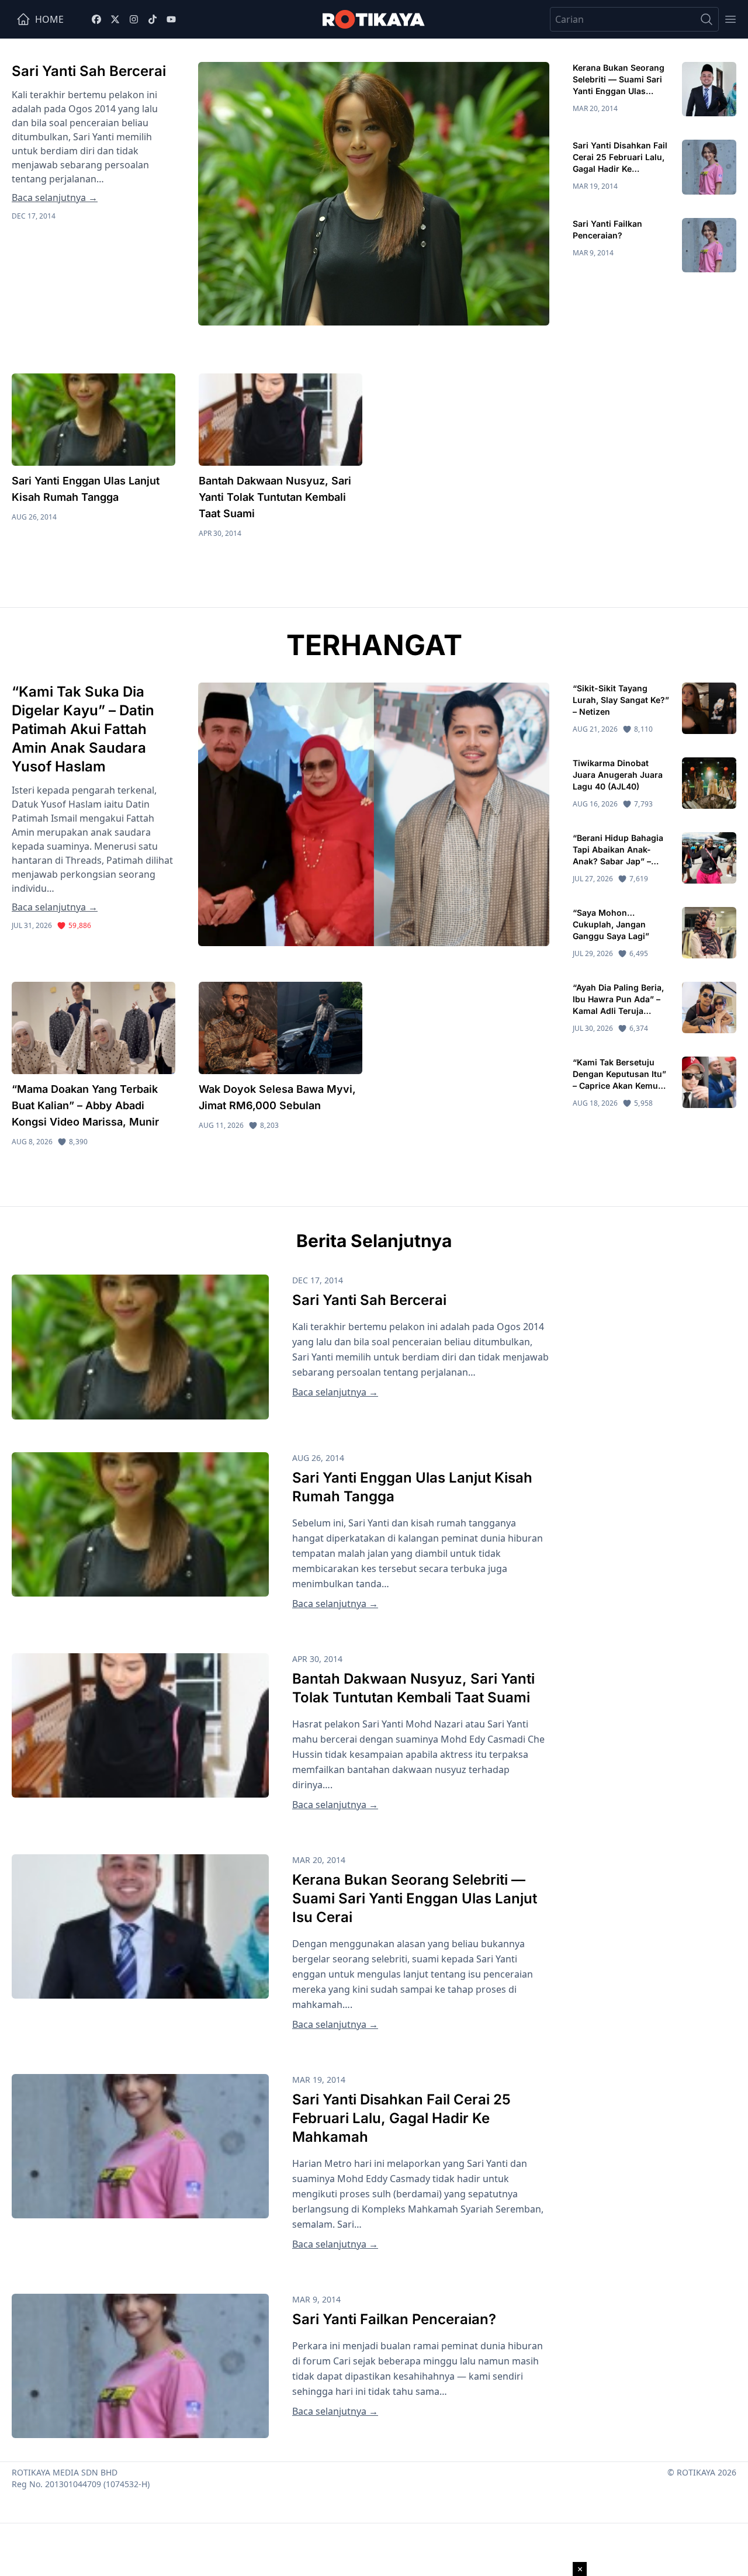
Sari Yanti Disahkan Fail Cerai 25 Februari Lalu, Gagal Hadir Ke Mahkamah (401, 2118)
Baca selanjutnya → (55, 198)
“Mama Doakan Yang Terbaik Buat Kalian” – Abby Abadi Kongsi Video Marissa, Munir (85, 1105)
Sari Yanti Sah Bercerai (89, 71)
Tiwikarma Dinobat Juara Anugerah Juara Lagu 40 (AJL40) (618, 775)
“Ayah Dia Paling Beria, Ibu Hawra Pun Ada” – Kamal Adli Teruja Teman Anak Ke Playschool (618, 1011)
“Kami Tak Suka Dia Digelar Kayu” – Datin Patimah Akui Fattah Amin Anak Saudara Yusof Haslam (83, 729)
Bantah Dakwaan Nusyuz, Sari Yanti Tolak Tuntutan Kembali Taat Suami (275, 497)
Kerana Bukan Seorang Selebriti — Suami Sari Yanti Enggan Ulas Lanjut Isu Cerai (415, 1898)
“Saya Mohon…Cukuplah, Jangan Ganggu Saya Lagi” (612, 924)
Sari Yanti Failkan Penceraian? (394, 2319)
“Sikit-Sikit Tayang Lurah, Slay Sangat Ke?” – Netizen (621, 700)
